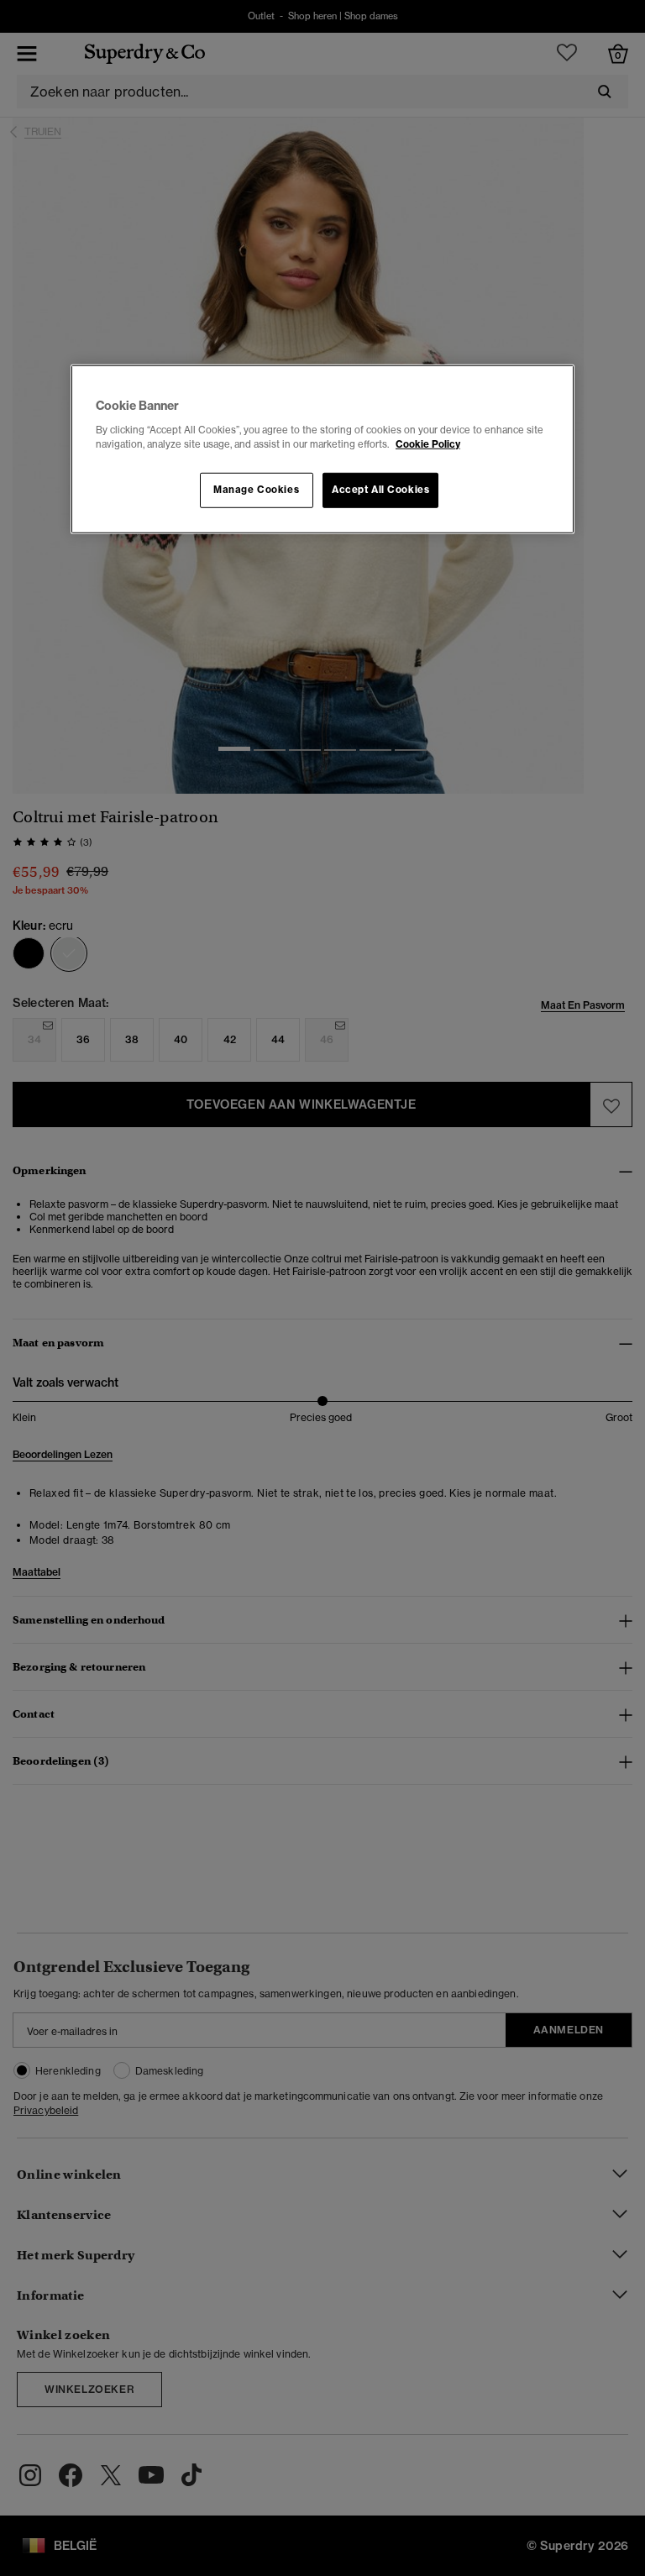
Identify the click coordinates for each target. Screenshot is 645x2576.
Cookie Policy (428, 443)
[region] (322, 449)
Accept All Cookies (380, 490)
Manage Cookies (256, 490)
